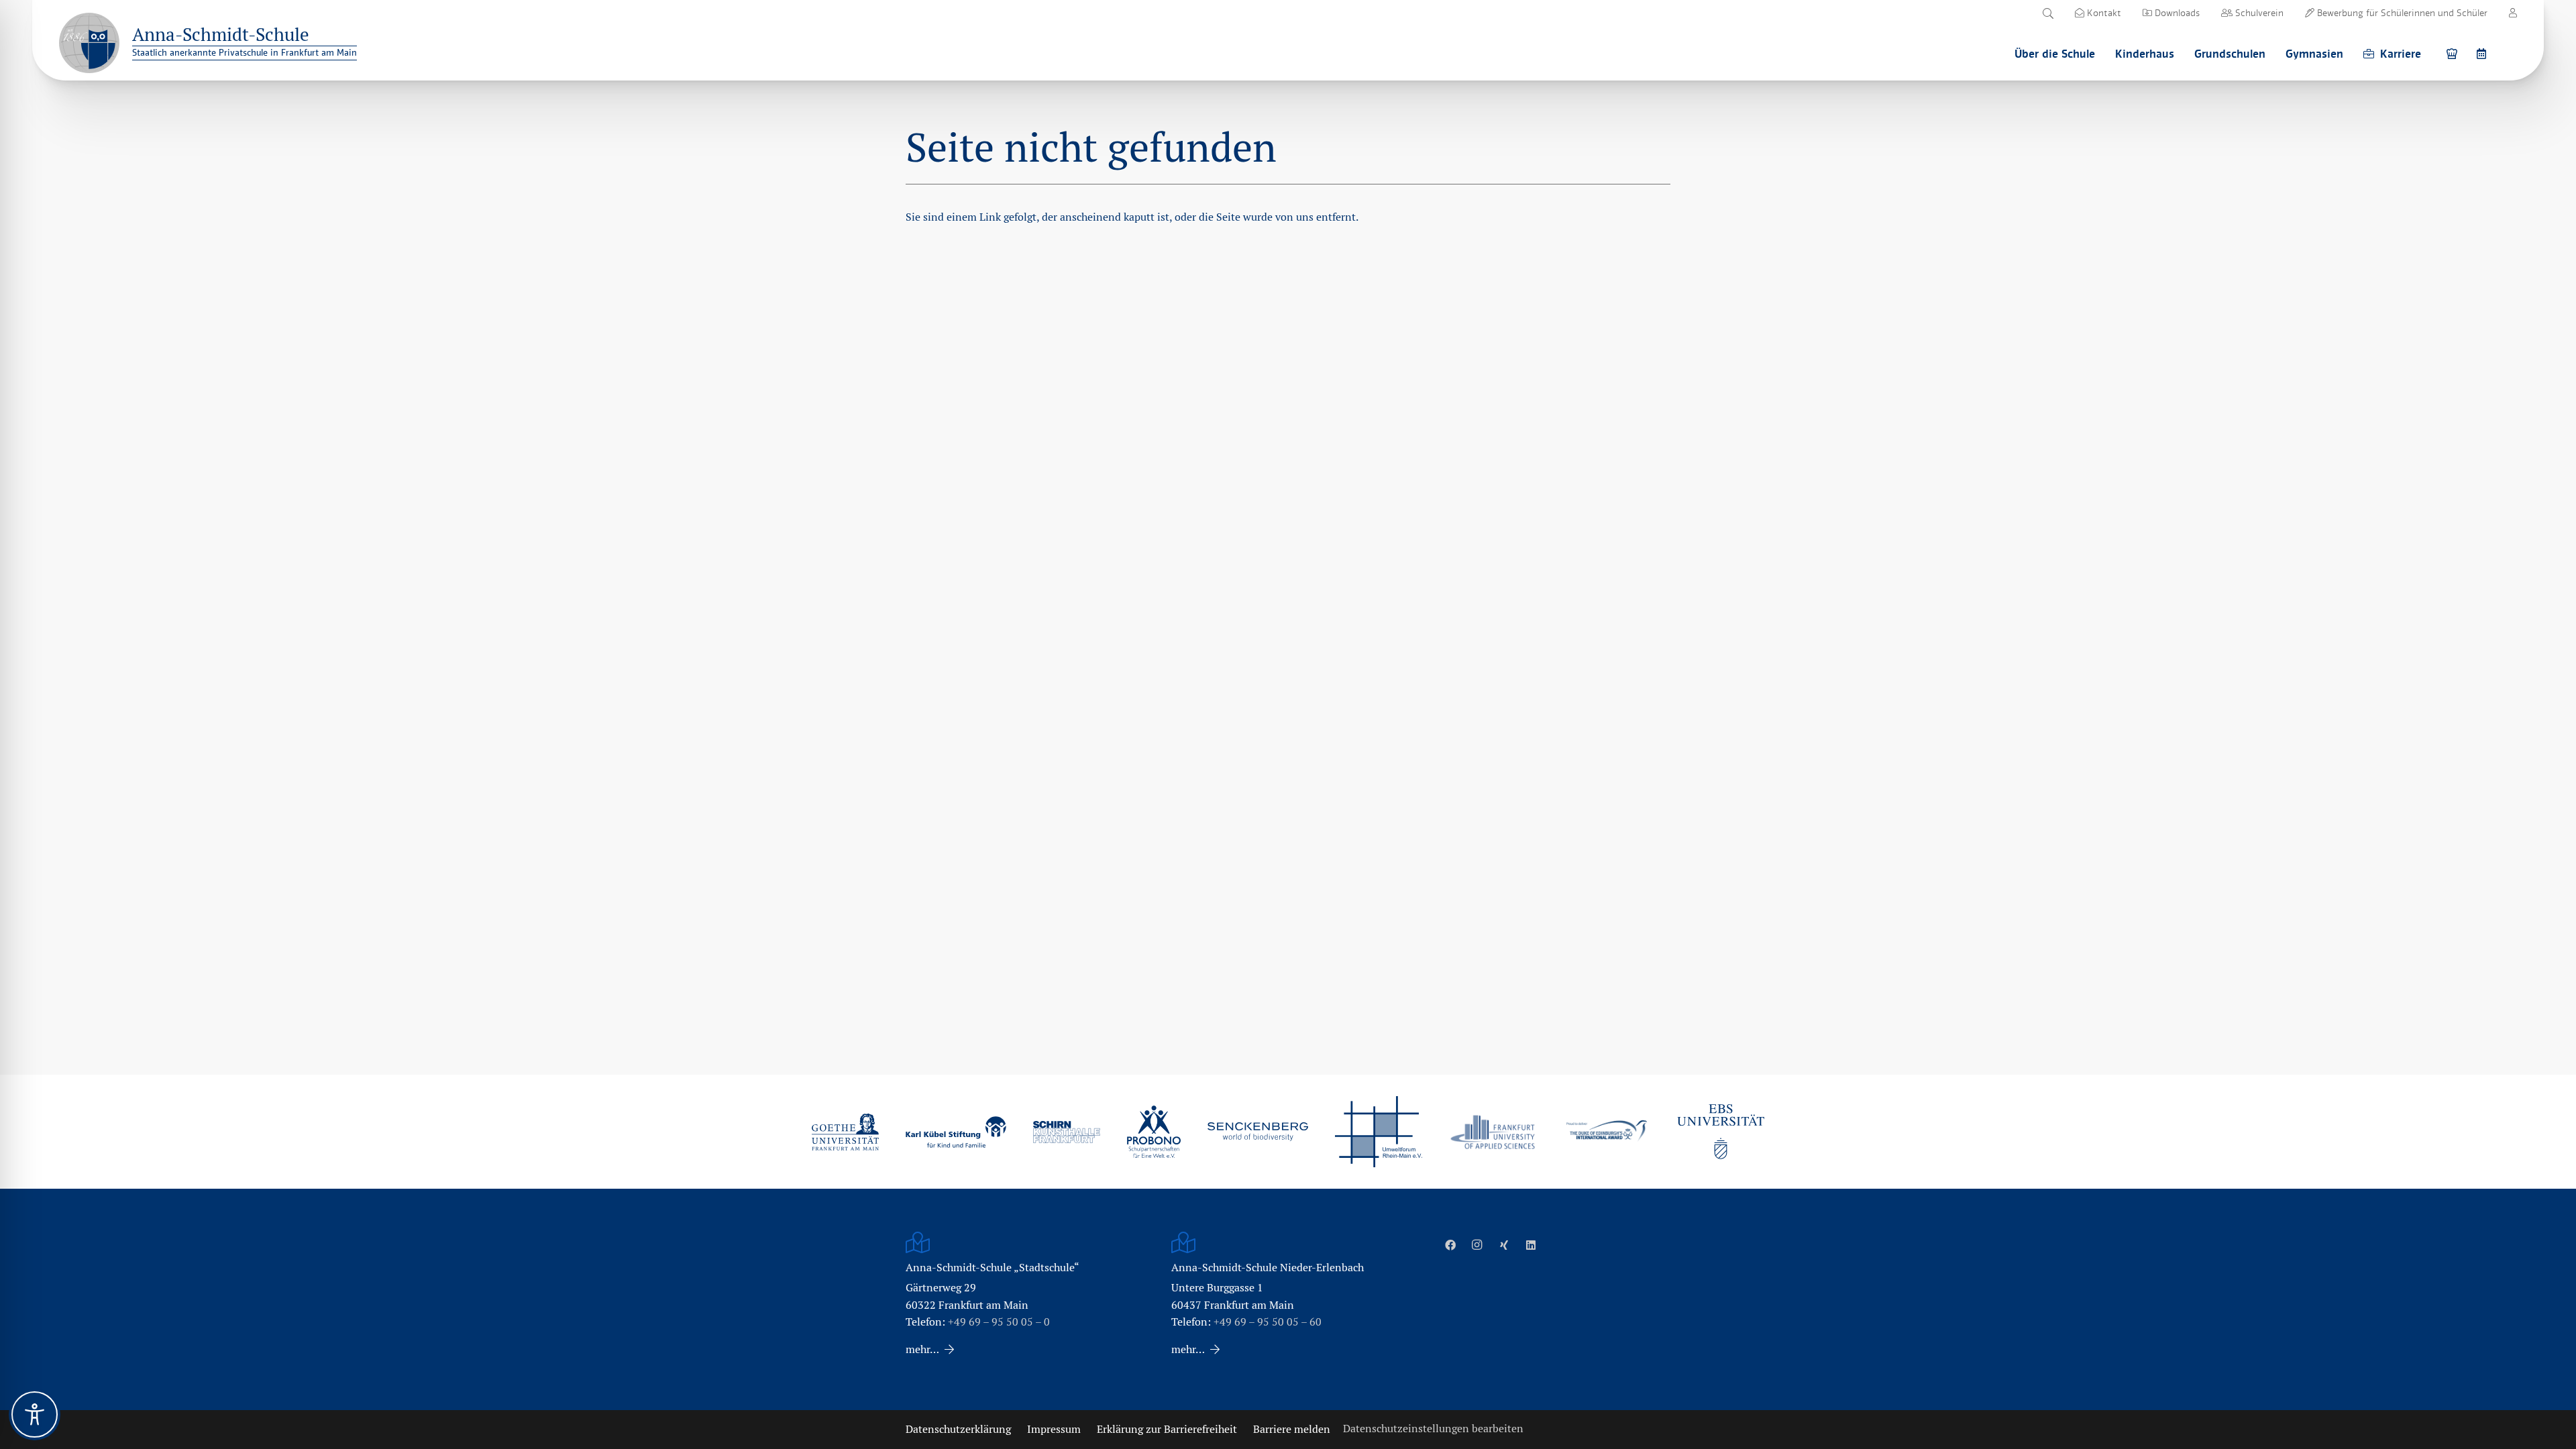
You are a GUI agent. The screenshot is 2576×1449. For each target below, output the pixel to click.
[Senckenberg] (1258, 1132)
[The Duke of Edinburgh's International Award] (1607, 1132)
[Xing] (1504, 1245)
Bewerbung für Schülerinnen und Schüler (2401, 13)
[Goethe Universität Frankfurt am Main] (845, 1132)
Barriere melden (1292, 1429)
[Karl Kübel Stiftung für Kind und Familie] (956, 1132)
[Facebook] (1450, 1245)
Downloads (2176, 13)
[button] (2048, 13)
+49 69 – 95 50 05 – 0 (999, 1322)
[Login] (2513, 13)
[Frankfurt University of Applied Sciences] (1493, 1132)
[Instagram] (1477, 1245)
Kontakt (2103, 13)
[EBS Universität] (1721, 1132)
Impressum (1054, 1429)
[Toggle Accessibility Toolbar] (35, 1414)
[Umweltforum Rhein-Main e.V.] (1379, 1132)
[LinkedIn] (1531, 1245)
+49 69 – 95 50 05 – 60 (1268, 1322)
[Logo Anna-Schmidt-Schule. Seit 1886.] (89, 43)
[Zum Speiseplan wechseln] (2454, 53)
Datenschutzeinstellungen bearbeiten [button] (1433, 1429)
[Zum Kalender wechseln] (2483, 53)
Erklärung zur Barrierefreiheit (1167, 1429)
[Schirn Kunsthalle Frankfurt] (1067, 1132)
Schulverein (2258, 13)
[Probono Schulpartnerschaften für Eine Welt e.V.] (1154, 1132)
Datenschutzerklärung (958, 1429)
